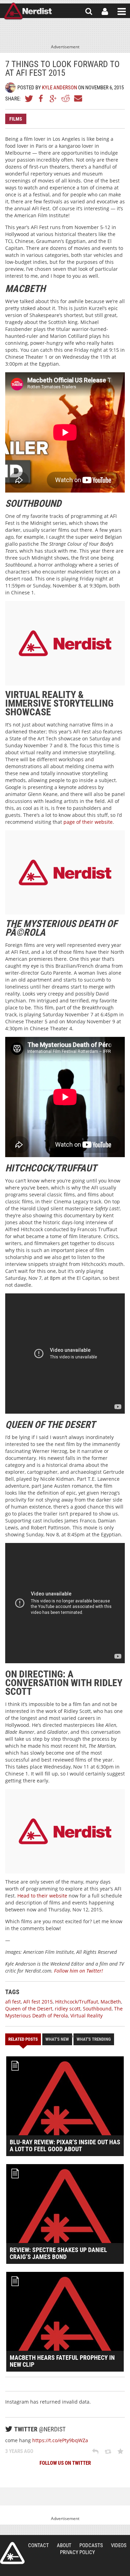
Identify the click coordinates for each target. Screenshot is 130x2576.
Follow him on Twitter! (79, 1971)
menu (122, 11)
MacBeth (111, 2002)
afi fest (13, 2002)
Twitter (29, 98)
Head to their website (42, 1896)
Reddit (66, 98)
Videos (119, 2545)
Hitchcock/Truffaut (77, 2002)
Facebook (41, 98)
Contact (38, 2545)
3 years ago (19, 2451)
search (89, 11)
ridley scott (68, 2009)
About (64, 2545)
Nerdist (28, 11)
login (105, 11)
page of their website (88, 822)
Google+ (53, 98)
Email (78, 98)
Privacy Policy (77, 2552)
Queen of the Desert (29, 2009)
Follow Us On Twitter (65, 2463)
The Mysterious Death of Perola (64, 2012)
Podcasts (91, 2545)
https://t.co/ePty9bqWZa (60, 2440)
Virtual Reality (86, 2016)
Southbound (97, 2009)
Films (16, 119)
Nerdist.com (12, 2553)
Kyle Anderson (59, 88)
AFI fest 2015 (38, 2002)
